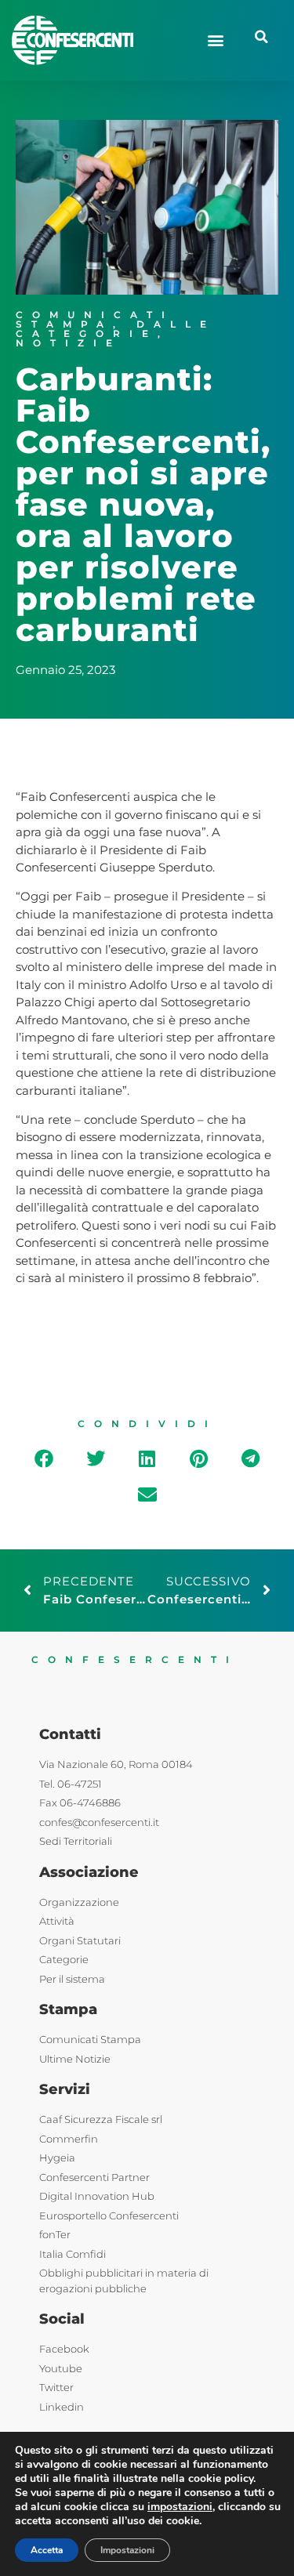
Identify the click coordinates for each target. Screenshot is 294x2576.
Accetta (47, 2550)
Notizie (69, 343)
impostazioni (180, 2507)
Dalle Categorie (116, 329)
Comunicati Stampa (95, 319)
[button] (215, 40)
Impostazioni (127, 2550)
